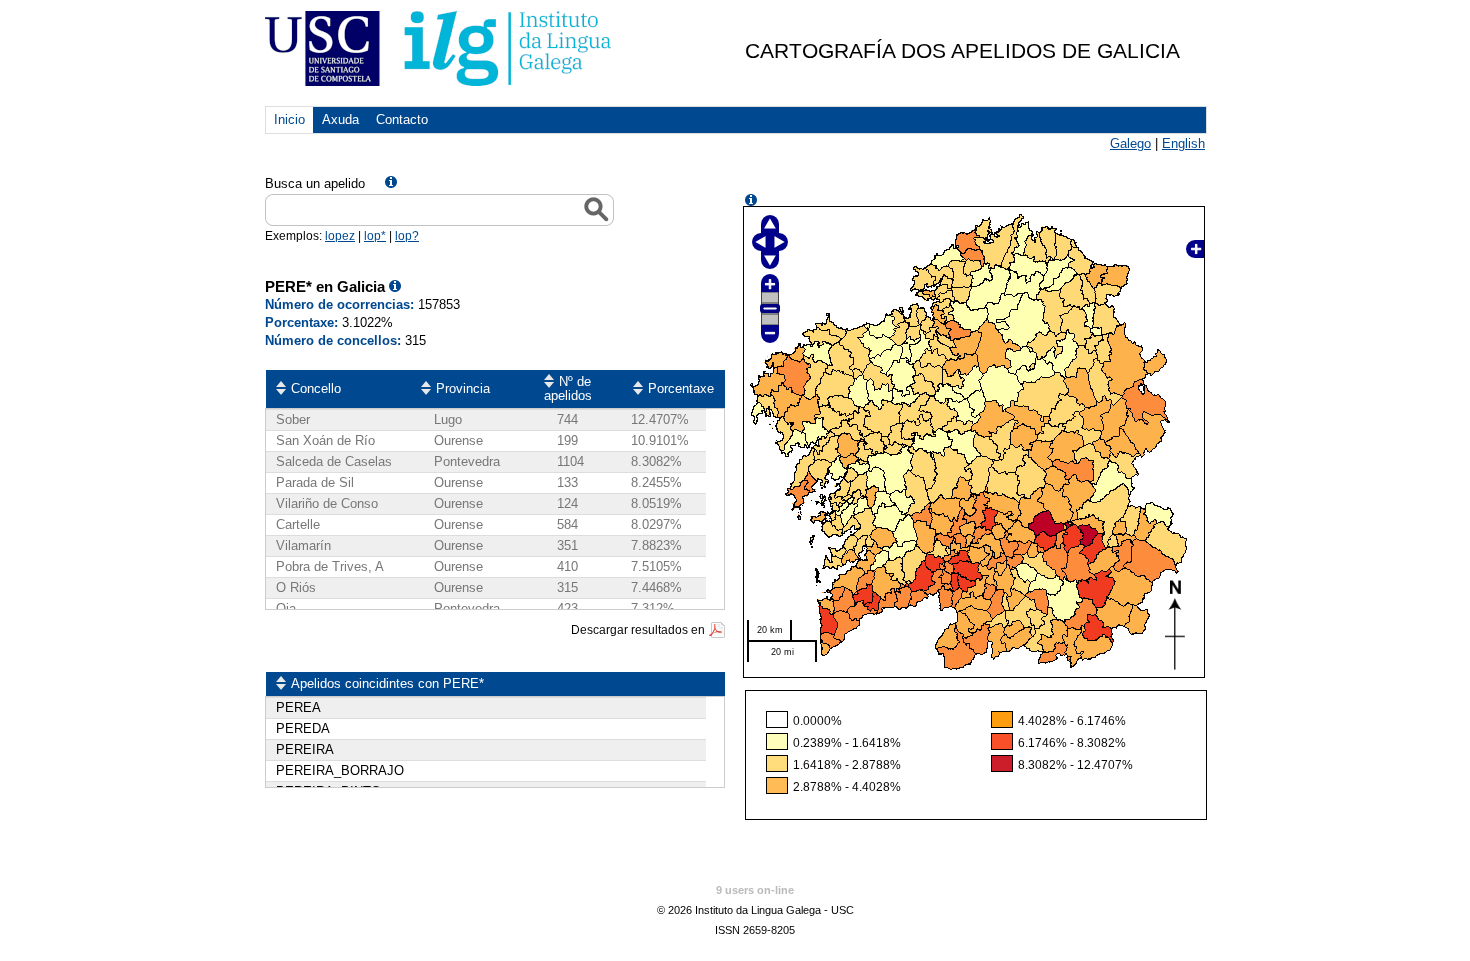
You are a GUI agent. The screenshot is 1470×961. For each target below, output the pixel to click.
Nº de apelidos (568, 388)
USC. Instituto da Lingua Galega (439, 48)
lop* (375, 236)
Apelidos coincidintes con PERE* (387, 683)
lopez (340, 236)
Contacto (402, 119)
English (1183, 143)
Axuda (340, 119)
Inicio (289, 119)
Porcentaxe (681, 388)
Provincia (463, 388)
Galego (1130, 143)
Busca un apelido (315, 183)
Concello (316, 388)
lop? (407, 236)
